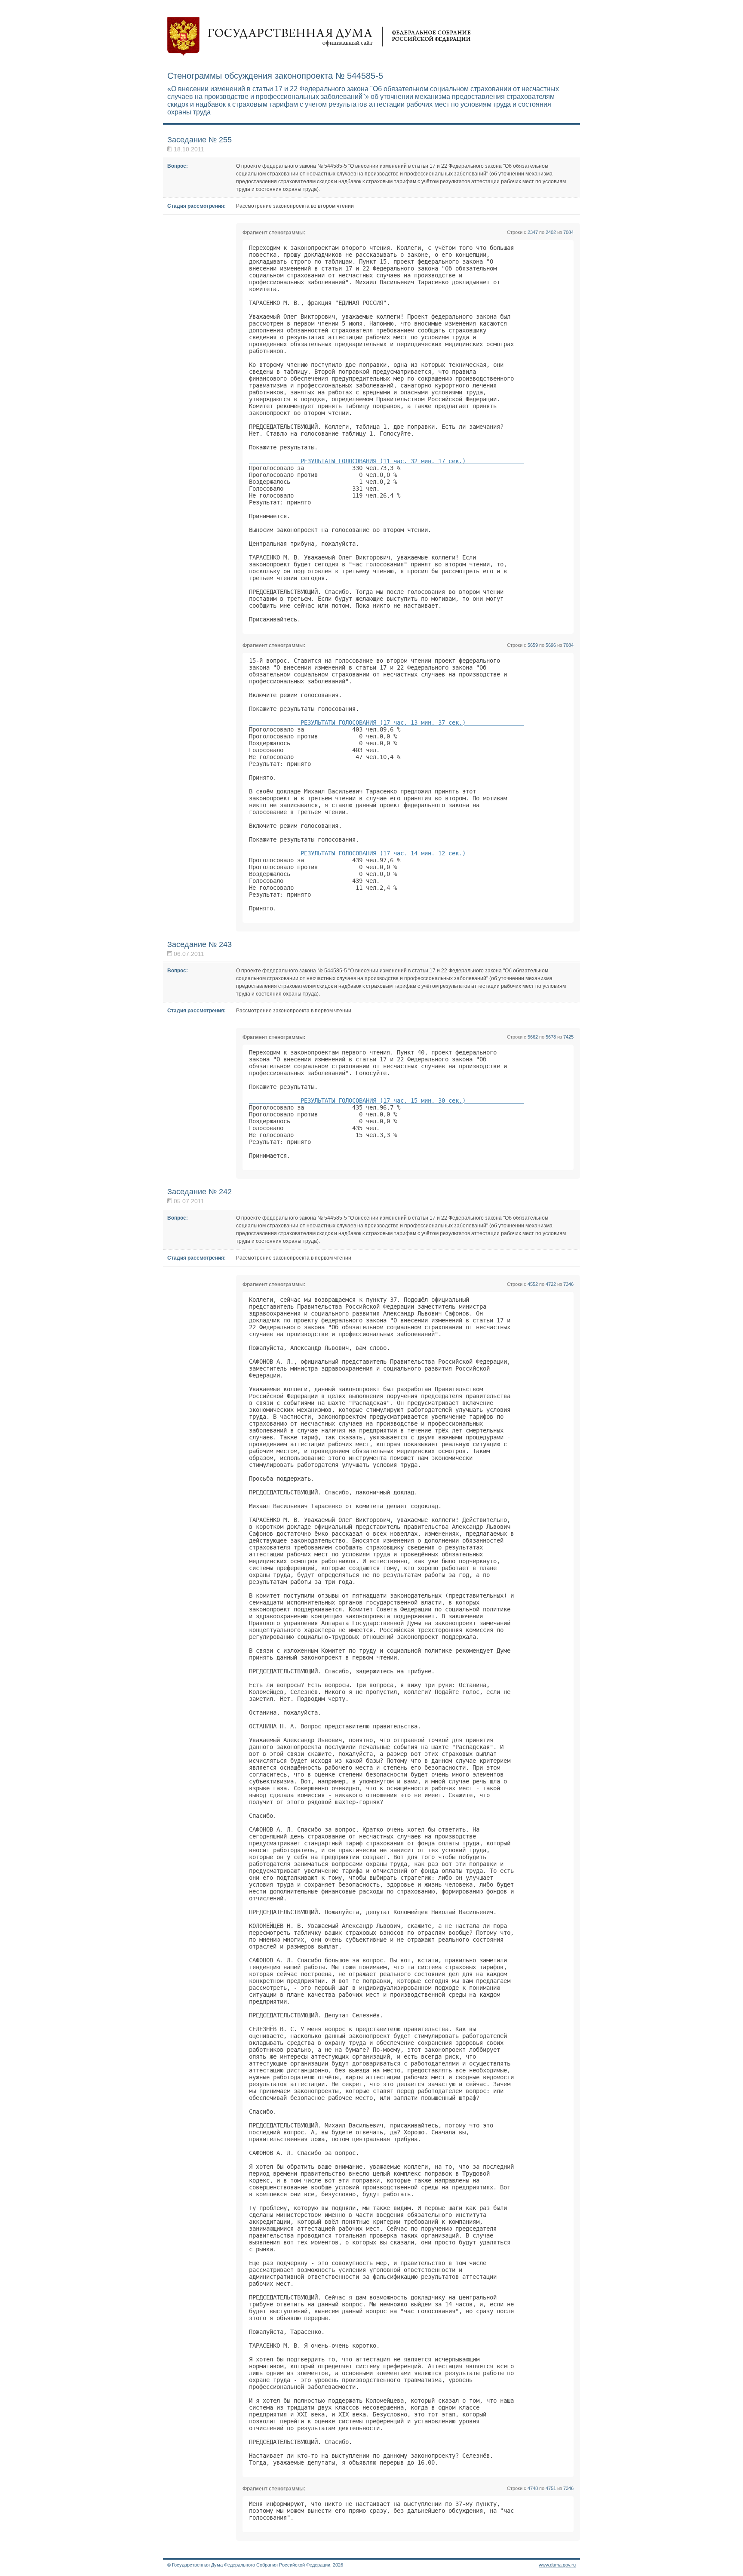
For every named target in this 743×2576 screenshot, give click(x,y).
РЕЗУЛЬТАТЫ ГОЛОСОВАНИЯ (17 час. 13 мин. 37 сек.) (387, 722)
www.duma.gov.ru (557, 2565)
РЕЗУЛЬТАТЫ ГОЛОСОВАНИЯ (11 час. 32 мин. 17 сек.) (387, 461)
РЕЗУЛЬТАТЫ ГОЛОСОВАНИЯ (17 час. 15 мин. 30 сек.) (387, 1100)
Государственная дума (319, 37)
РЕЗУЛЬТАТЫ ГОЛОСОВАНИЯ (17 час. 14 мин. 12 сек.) (387, 853)
